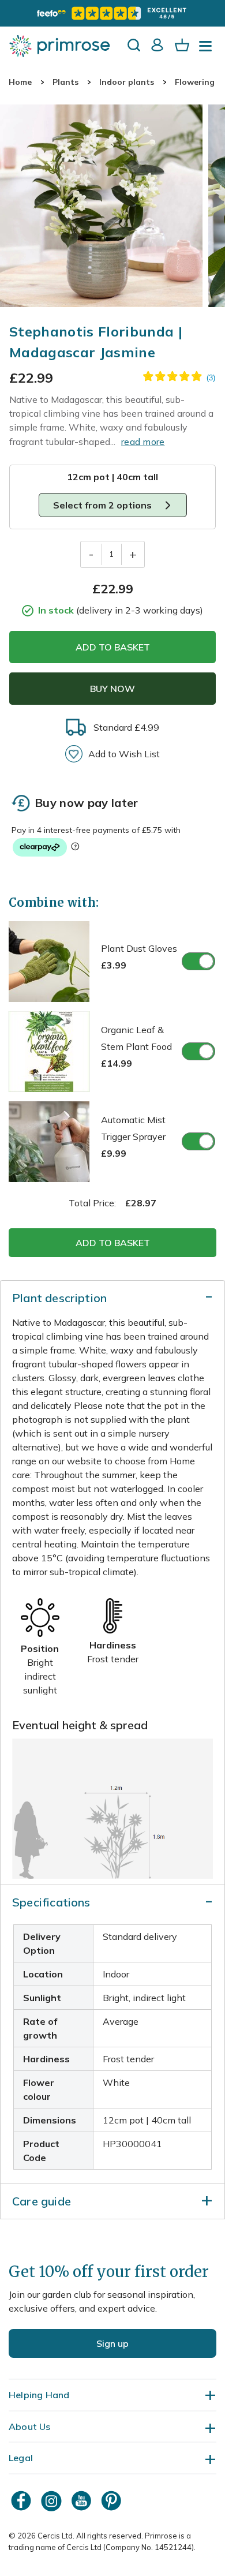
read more (143, 442)
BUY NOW (112, 689)
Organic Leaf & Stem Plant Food (136, 1046)
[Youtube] (82, 2501)
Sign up (112, 2343)
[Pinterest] (112, 2501)
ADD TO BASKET (113, 647)
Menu (208, 50)
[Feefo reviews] (112, 13)
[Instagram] (52, 2501)
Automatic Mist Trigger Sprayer (133, 1136)
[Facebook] (22, 2501)
